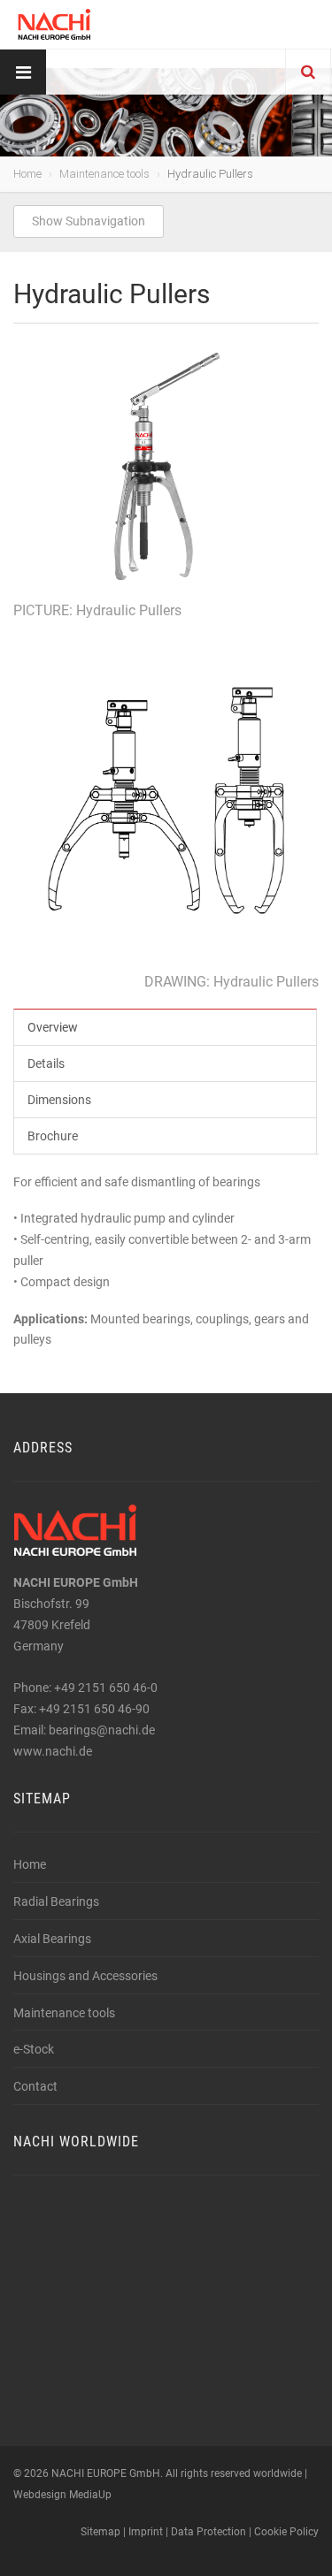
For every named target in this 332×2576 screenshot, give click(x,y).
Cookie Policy (286, 2532)
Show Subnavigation (89, 221)
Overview (53, 1027)
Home (27, 174)
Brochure (53, 1136)
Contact (35, 2086)
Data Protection (208, 2532)
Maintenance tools (104, 174)
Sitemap (100, 2532)
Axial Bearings (52, 1939)
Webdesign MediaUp (62, 2495)
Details (46, 1063)
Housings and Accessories (85, 1976)
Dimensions (59, 1100)
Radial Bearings (56, 1902)
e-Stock (34, 2049)
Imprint (146, 2532)
